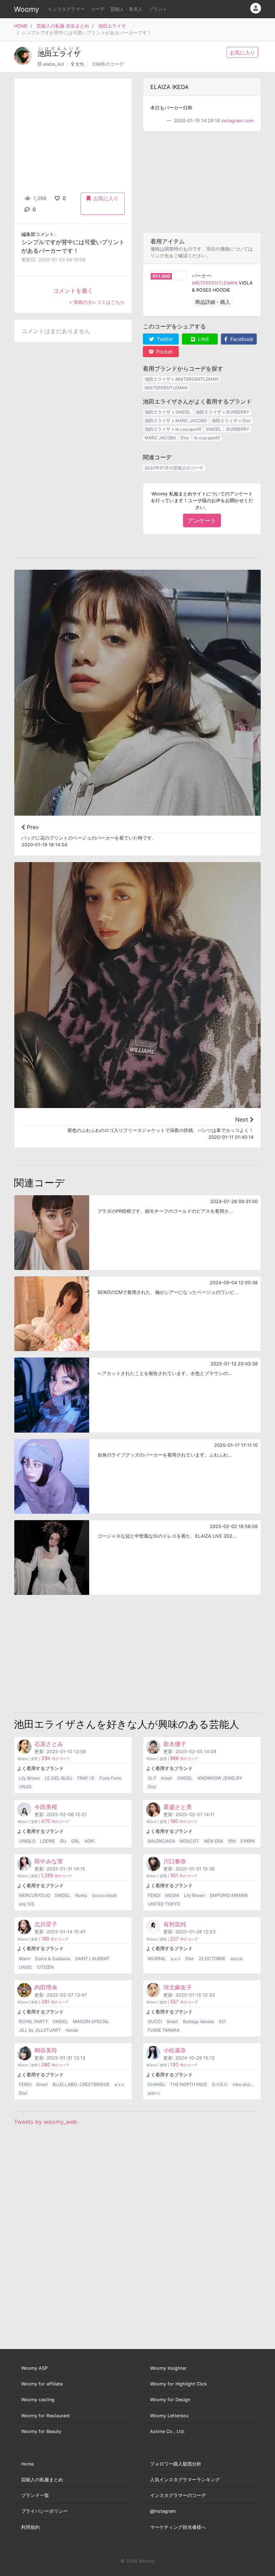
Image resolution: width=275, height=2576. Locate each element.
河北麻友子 (178, 1987)
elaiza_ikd (53, 64)
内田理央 (46, 1987)
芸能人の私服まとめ (42, 2480)
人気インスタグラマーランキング (185, 2480)
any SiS (27, 1904)
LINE (203, 339)
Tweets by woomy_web (46, 2122)
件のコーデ (56, 1759)
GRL (76, 1841)
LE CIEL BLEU (59, 1778)
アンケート (202, 520)
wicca (236, 1959)
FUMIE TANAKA (164, 2030)
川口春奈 (175, 1861)
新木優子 (175, 1744)
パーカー (201, 276)
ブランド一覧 (35, 2495)
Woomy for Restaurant (45, 2416)
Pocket (164, 352)
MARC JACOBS (160, 438)
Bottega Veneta (198, 2021)
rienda (72, 2030)
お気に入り (242, 52)
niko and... (243, 2084)
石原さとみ (49, 1744)
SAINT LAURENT (92, 1959)
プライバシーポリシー (44, 2511)
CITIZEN (45, 1967)
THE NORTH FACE (189, 2084)
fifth (232, 1841)
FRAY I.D (86, 1778)
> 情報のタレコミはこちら (97, 302)
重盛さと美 (178, 1807)
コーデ (98, 9)
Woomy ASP (34, 2368)
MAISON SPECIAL (91, 2021)
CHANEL (157, 2084)
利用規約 (30, 2527)
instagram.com (237, 121)
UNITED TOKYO (164, 1904)
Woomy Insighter (168, 2368)
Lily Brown (30, 1778)
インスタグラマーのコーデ (178, 2495)
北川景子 (46, 1924)
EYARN (248, 1841)
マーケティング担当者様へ (178, 2527)
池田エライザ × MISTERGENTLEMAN (182, 379)
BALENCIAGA (161, 1841)
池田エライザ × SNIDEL (168, 412)
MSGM (172, 1895)
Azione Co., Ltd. (168, 2431)
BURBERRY (238, 429)
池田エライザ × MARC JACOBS (176, 421)
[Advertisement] (202, 182)
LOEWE (47, 1841)
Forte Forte (110, 1778)
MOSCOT (189, 1841)
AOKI (90, 1841)
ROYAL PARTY (33, 2021)
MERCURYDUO (35, 1895)
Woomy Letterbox (169, 2416)
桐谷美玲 (46, 2050)
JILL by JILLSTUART (40, 2030)
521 (222, 2021)
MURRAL (157, 1959)
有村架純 (175, 1924)
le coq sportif (207, 438)
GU (63, 1841)
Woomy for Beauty (41, 2431)
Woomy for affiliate (42, 2384)
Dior (185, 438)
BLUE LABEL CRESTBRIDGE (81, 2084)
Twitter (164, 339)
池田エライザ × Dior (231, 421)
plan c (154, 2093)
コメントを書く (73, 291)
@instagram (163, 2511)
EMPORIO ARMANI (229, 1895)
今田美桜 (46, 1807)
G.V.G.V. (220, 2084)
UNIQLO (27, 1841)
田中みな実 (49, 1861)
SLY (152, 1778)
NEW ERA (214, 1841)
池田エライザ (112, 26)
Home (27, 2464)
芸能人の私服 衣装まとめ (63, 26)
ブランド (158, 9)
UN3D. (26, 1787)
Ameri (167, 1778)
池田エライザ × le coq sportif (173, 429)
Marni (25, 1959)
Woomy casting (38, 2400)
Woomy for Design (170, 2400)
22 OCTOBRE (212, 1959)
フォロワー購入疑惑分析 (176, 2464)
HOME (21, 26)
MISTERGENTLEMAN (215, 283)
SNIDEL (214, 429)
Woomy (26, 9)
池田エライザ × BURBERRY (222, 412)
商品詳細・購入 (213, 302)
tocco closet (104, 1895)
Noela (81, 1895)
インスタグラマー (66, 9)
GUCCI (155, 2021)
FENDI (154, 1895)
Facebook (241, 339)
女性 (80, 64)
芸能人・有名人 (127, 9)
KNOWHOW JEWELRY (220, 1778)
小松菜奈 (175, 2050)
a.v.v (176, 1959)
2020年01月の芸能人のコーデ (174, 468)
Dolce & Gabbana (53, 1959)
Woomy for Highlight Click (178, 2384)
